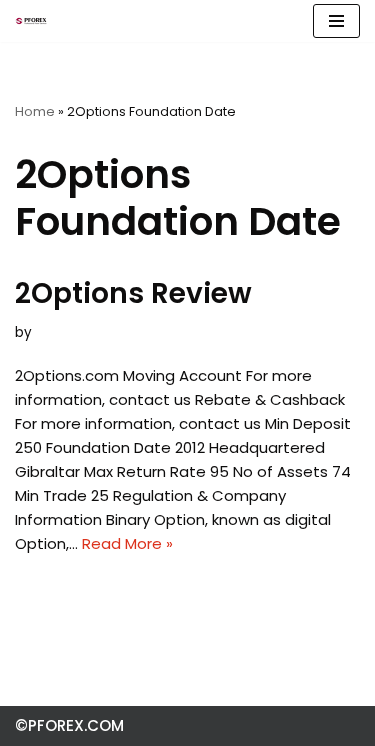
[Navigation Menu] (336, 21)
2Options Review (133, 293)
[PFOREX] (31, 21)
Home (35, 111)
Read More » (127, 543)
